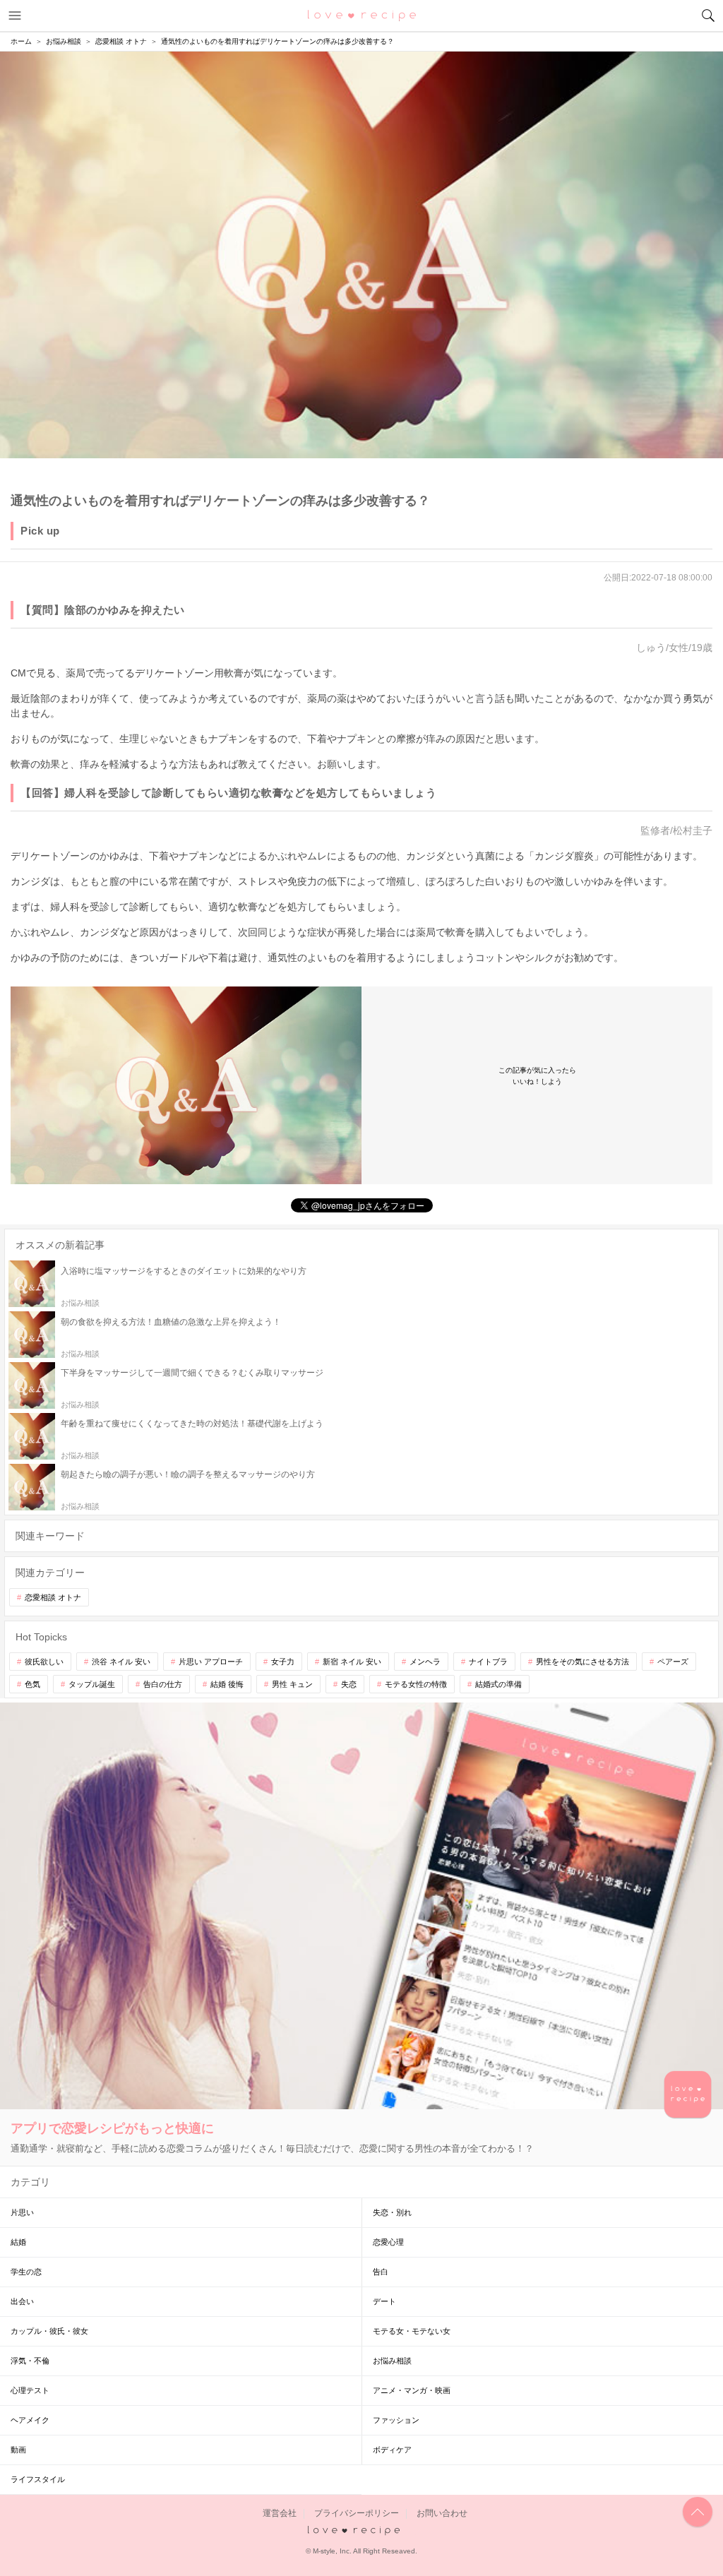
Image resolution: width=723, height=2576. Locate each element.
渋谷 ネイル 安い (121, 1662)
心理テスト (30, 2390)
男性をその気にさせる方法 (582, 1662)
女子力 (283, 1662)
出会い (22, 2301)
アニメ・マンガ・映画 (412, 2390)
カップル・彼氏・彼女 (49, 2331)
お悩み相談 (392, 2361)
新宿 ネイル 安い (352, 1662)
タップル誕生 (92, 1684)
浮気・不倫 (30, 2361)
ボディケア (392, 2450)
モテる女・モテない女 (412, 2331)
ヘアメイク (30, 2420)
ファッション (396, 2420)
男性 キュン (292, 1684)
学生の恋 (26, 2272)
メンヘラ (425, 1662)
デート (384, 2301)
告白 (381, 2272)
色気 (32, 1684)
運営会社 (280, 2513)
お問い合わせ (442, 2513)
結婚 (18, 2242)
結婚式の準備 (498, 1684)
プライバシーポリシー (357, 2513)
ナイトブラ (488, 1662)
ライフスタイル (38, 2479)
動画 (18, 2450)
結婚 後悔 (227, 1684)
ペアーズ (673, 1662)
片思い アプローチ (211, 1662)
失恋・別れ (392, 2212)
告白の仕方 (163, 1684)
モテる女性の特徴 (416, 1684)
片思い (22, 2212)
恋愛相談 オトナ (53, 1597)
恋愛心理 (388, 2242)
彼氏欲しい (44, 1662)
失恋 (349, 1684)
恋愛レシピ (362, 15)
